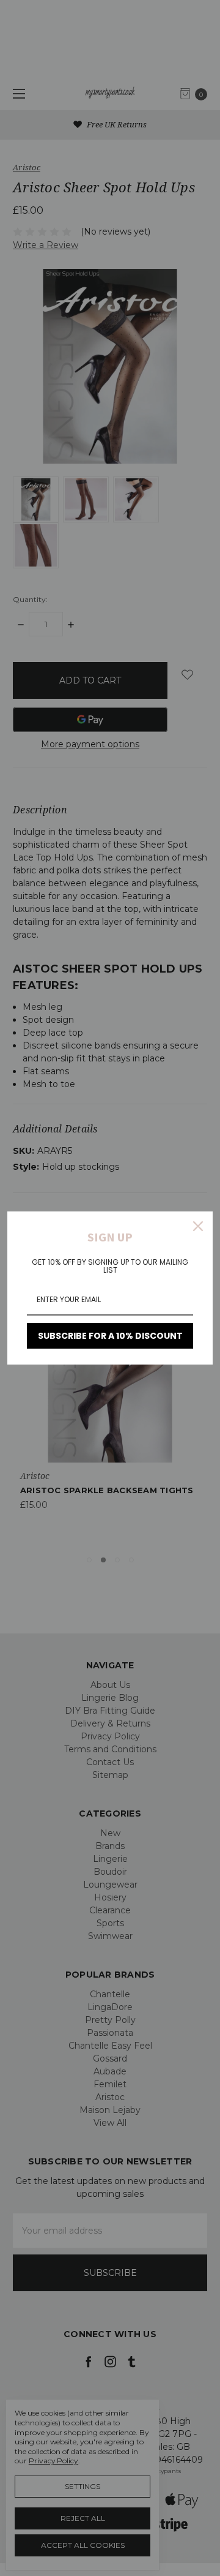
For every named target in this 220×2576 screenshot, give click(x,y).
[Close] (198, 1226)
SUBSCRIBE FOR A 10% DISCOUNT (110, 1336)
